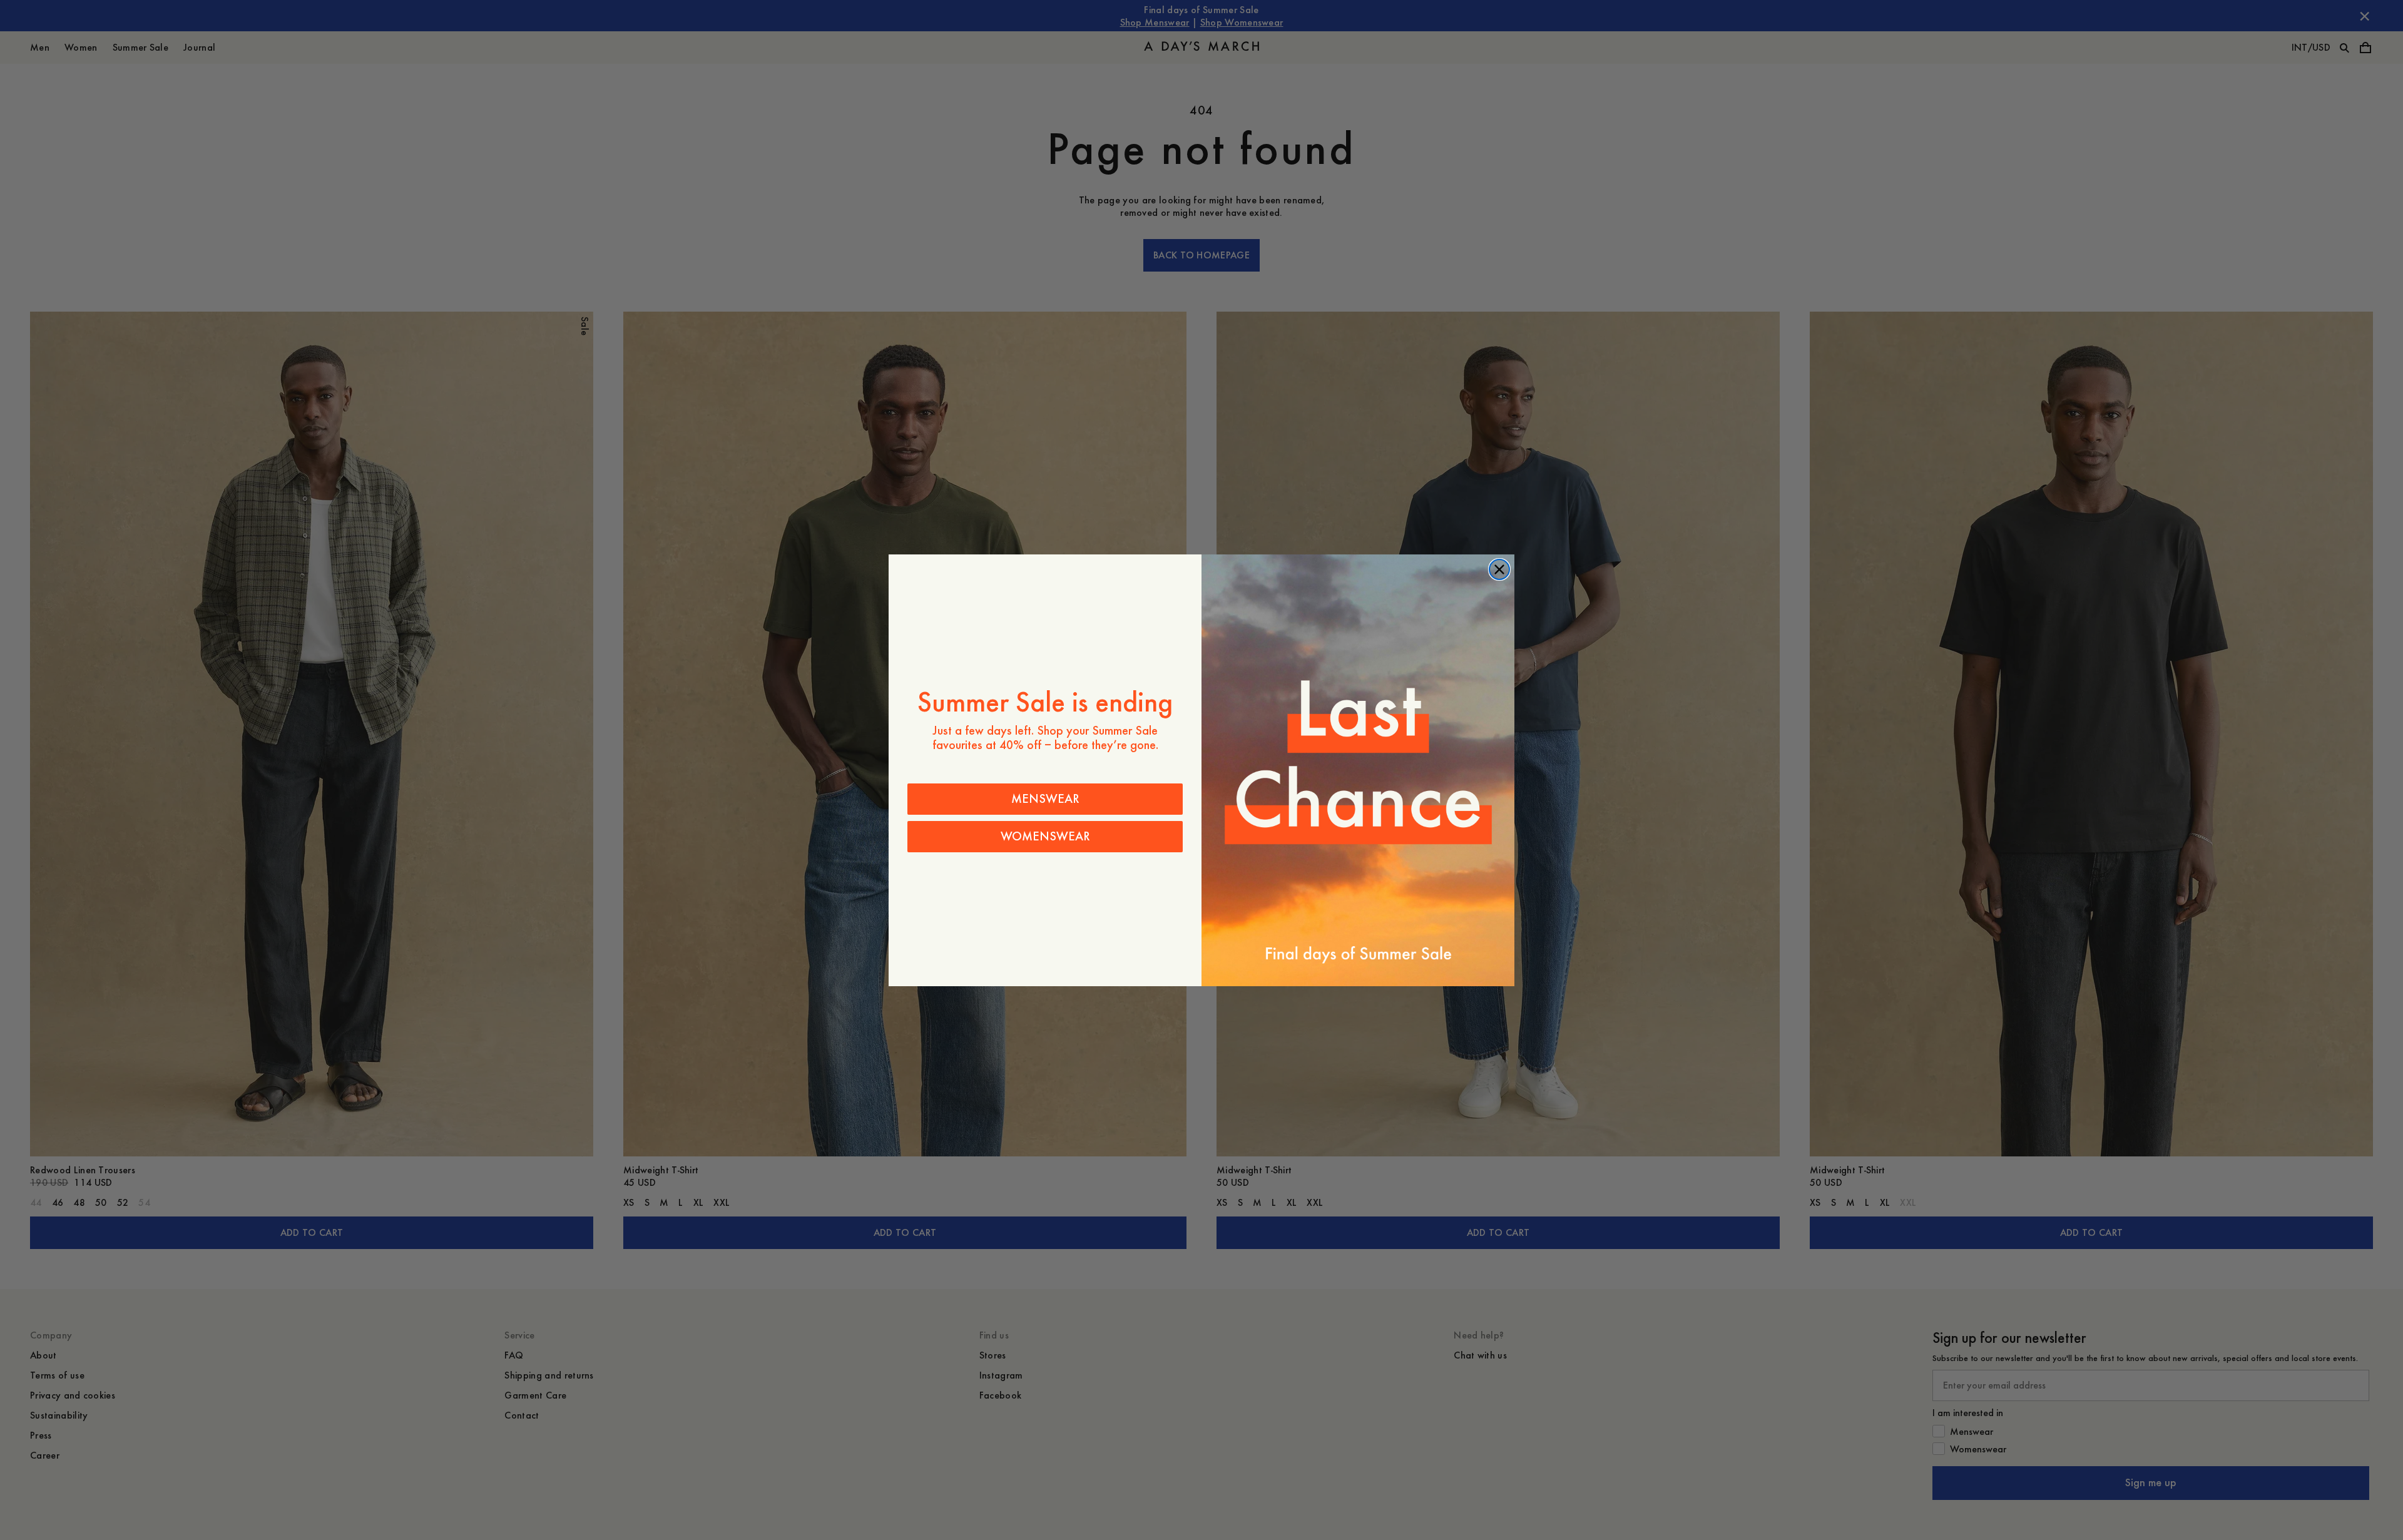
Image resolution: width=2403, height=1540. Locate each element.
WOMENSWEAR (1045, 836)
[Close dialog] (1499, 569)
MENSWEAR (1045, 799)
